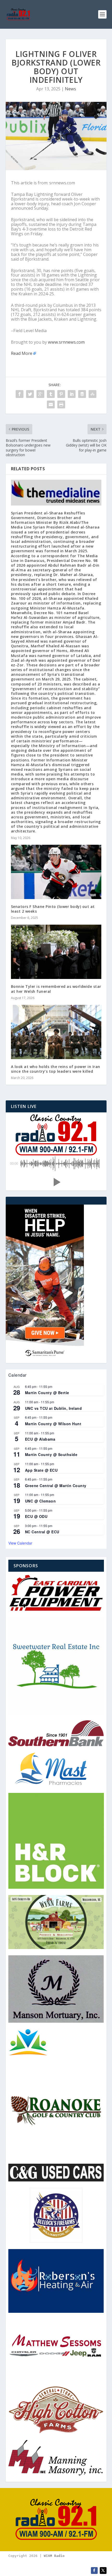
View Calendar (20, 1543)
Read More (22, 353)
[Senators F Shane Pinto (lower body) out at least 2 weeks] (56, 872)
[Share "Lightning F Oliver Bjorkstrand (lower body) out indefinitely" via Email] (51, 404)
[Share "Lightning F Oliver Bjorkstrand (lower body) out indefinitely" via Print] (61, 404)
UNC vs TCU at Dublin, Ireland (54, 1408)
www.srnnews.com (66, 342)
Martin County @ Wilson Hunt (53, 1424)
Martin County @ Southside (51, 1454)
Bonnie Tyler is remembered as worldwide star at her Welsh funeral (56, 989)
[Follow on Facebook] (94, 2571)
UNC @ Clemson (41, 1501)
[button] (56, 1182)
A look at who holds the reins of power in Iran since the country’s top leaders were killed (56, 1069)
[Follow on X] (103, 2571)
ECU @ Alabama (40, 1439)
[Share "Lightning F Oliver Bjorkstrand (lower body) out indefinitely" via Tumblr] (51, 394)
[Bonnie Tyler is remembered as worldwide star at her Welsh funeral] (56, 952)
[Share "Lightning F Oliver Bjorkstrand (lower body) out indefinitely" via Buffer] (82, 394)
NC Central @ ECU (42, 1532)
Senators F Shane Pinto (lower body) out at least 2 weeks (53, 909)
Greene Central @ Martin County (56, 1486)
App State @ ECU (41, 1470)
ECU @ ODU (36, 1516)
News (70, 89)
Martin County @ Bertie (47, 1393)
